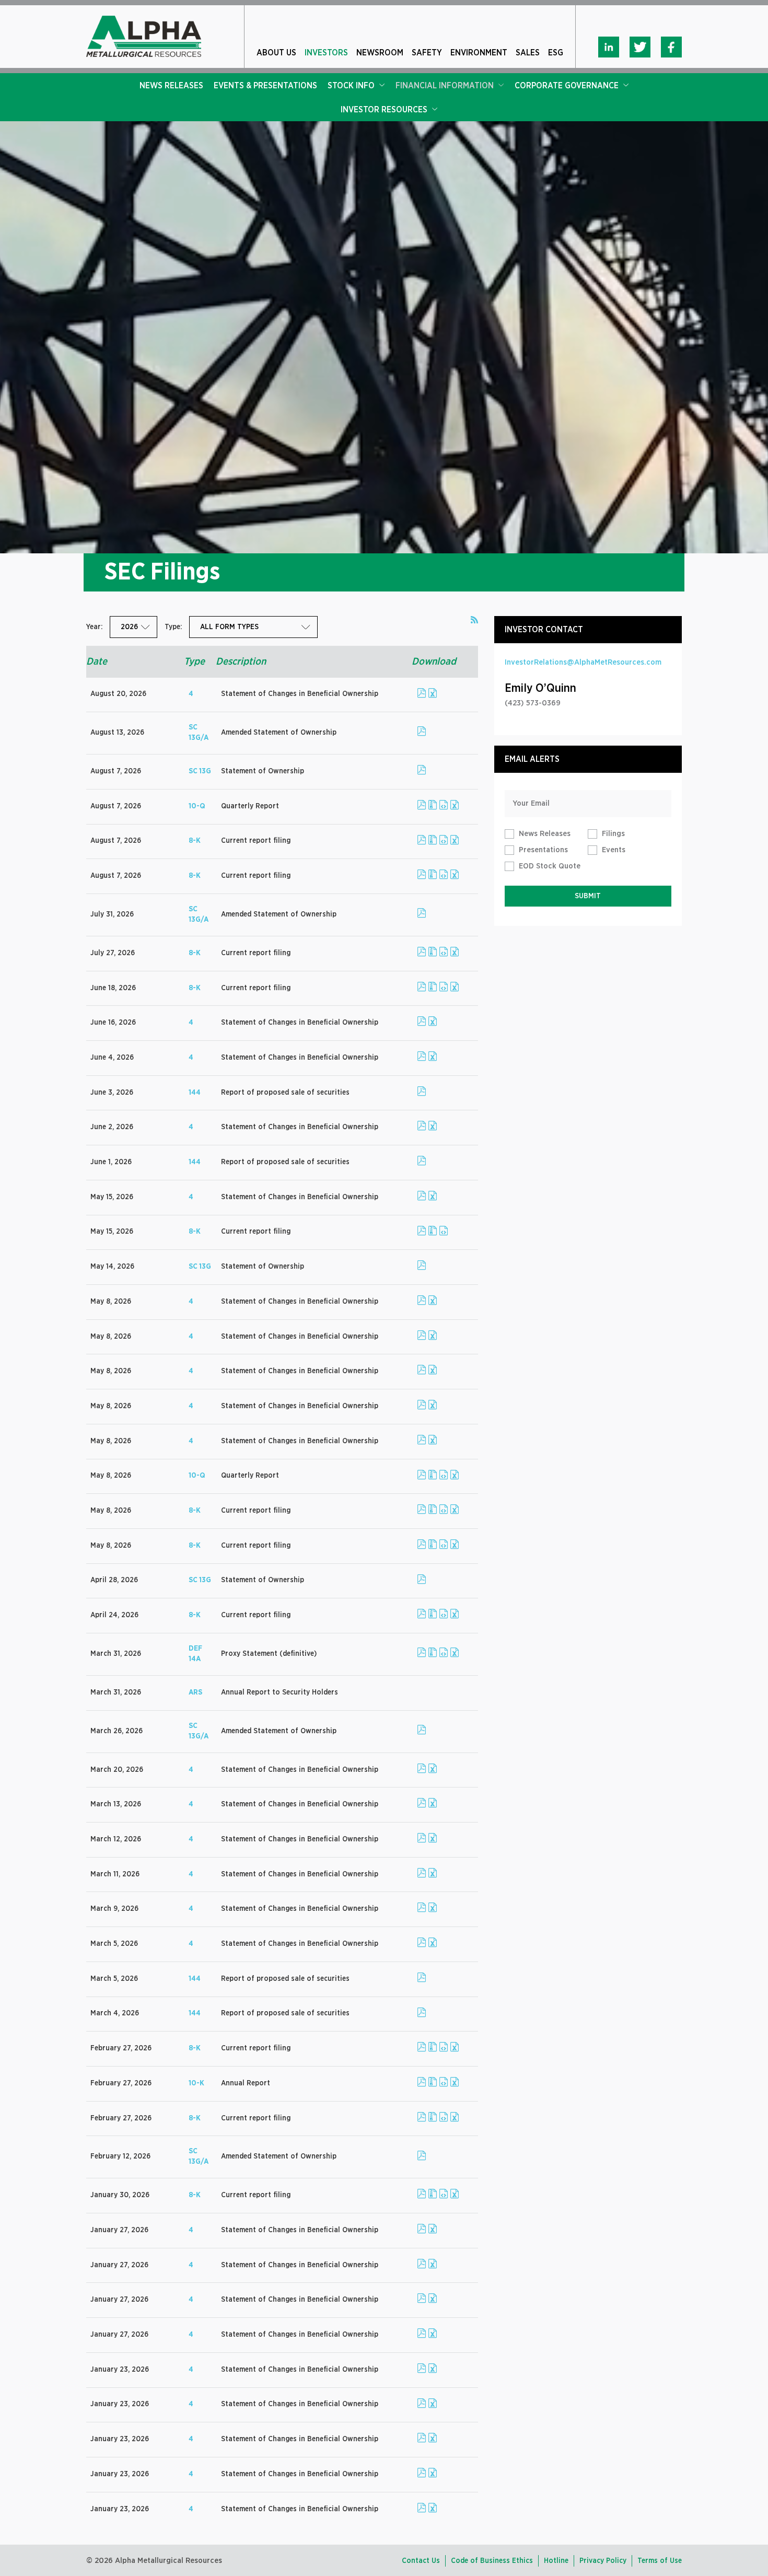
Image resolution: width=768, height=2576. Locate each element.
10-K (196, 2083)
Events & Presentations (265, 86)
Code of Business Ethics (492, 2561)
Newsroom (380, 53)
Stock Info (351, 86)
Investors (326, 53)
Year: (94, 627)
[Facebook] (671, 47)
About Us (276, 53)
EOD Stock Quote (550, 866)
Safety (427, 53)
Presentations (543, 850)
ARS (195, 1692)
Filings (613, 834)
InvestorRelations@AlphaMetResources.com (583, 662)
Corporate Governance (567, 86)
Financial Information (445, 86)
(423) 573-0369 (533, 703)
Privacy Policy (603, 2561)
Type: (173, 627)
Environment (479, 53)
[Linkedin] (609, 47)
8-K (195, 841)
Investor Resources (384, 110)
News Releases (171, 86)
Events (614, 850)
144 (195, 1093)
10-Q (197, 806)
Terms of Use (660, 2561)
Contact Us (421, 2561)
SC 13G (200, 771)
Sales (528, 53)
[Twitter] (640, 47)
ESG (556, 53)
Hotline (556, 2561)
